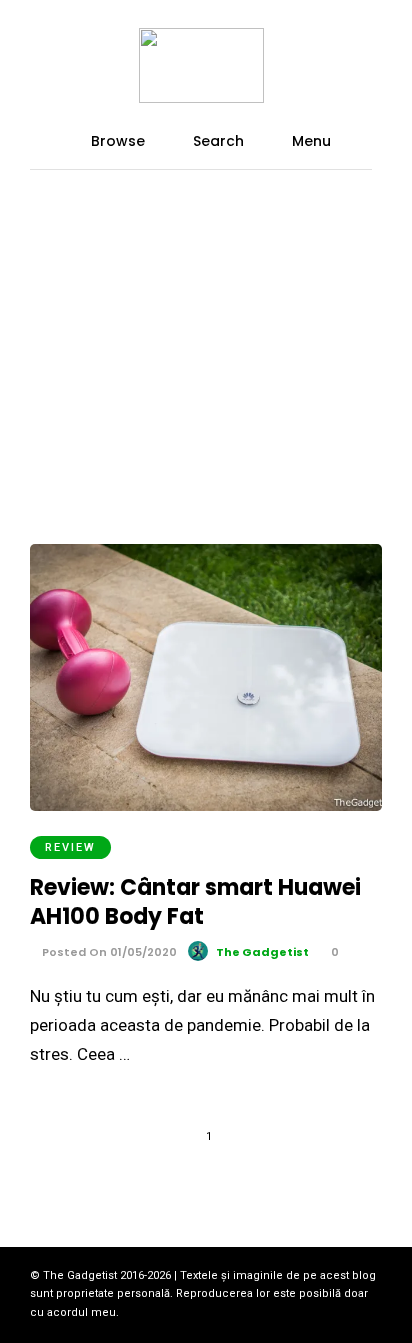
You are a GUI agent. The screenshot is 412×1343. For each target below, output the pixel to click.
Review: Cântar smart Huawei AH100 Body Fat (195, 902)
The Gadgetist (262, 952)
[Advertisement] (206, 298)
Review (70, 847)
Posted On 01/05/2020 (108, 952)
